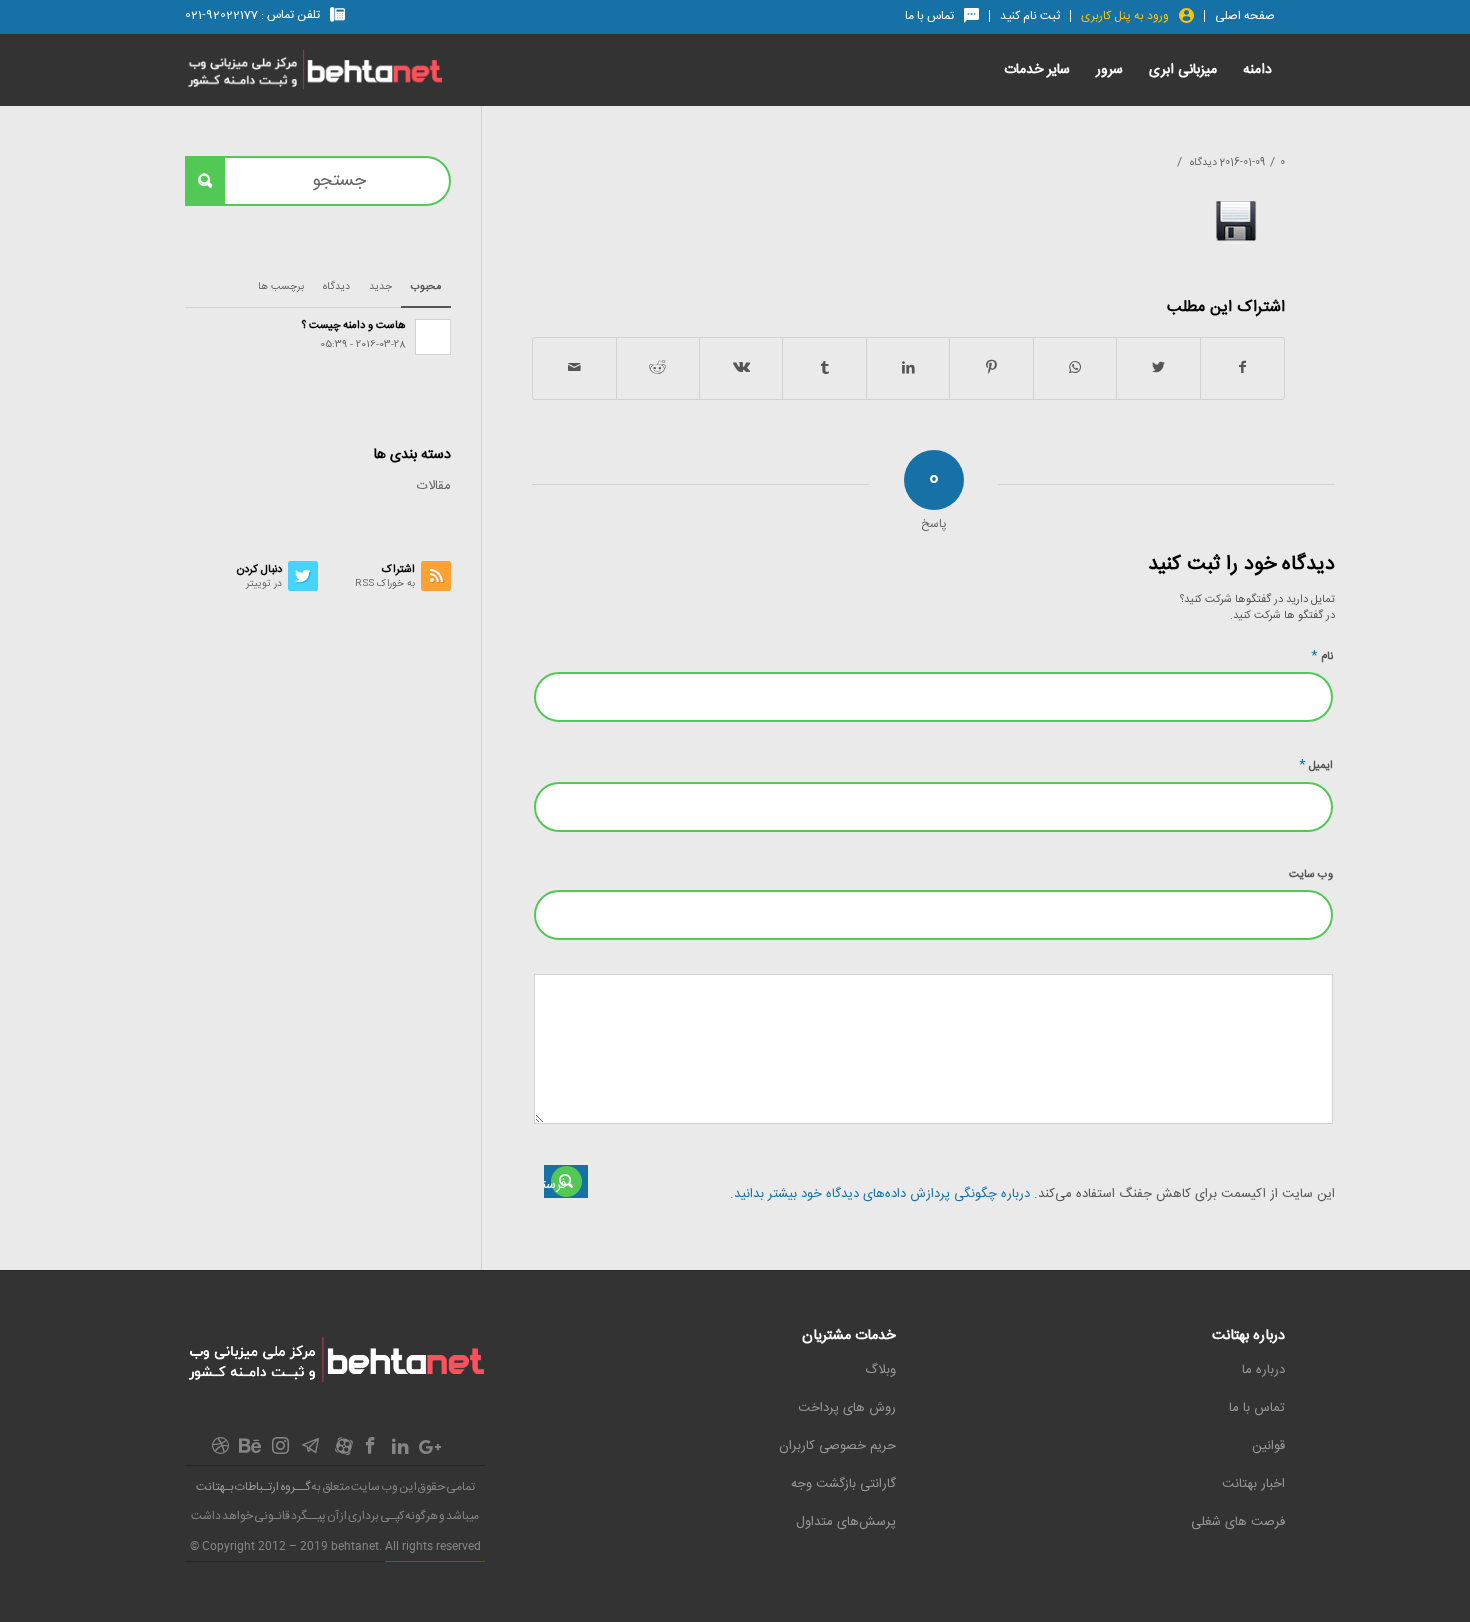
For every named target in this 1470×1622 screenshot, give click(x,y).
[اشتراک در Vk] (741, 368)
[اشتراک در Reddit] (658, 368)
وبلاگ (880, 1370)
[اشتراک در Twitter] (1158, 368)
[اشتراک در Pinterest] (991, 368)
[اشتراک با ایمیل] (574, 368)
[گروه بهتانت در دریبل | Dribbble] (220, 1452)
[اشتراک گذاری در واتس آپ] (1075, 368)
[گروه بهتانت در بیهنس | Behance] (250, 1449)
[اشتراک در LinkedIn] (908, 368)
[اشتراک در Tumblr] (824, 368)
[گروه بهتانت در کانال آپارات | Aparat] (344, 1452)
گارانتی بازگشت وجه (843, 1484)
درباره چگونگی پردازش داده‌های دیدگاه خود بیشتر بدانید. (880, 1194)
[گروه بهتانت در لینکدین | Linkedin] (400, 1451)
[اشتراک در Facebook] (1242, 368)
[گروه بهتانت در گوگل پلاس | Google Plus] (430, 1451)
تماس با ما (1257, 1408)
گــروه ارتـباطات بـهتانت (253, 1487)
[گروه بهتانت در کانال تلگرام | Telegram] (310, 1452)
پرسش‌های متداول (846, 1522)
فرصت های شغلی (1238, 1522)
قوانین (1268, 1446)
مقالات (434, 486)
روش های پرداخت (847, 1408)
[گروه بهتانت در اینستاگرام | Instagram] (280, 1452)
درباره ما (1263, 1370)
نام (1322, 655)
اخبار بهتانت (1253, 1484)
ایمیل (1316, 764)
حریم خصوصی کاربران (837, 1446)
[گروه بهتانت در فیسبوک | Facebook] (370, 1452)
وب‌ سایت (1311, 875)
